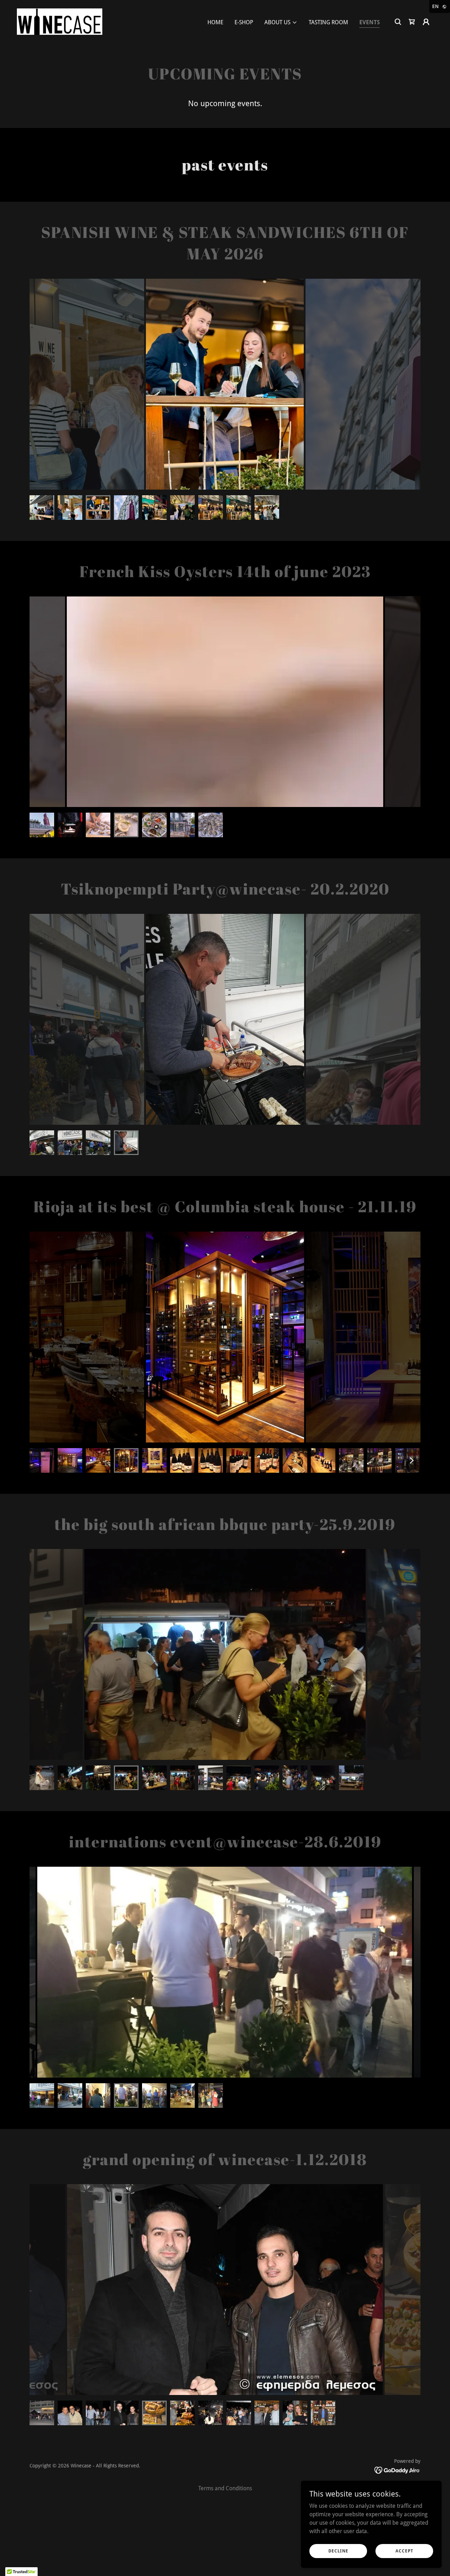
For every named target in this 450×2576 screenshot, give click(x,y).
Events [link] (369, 22)
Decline (338, 2551)
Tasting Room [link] (328, 22)
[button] (281, 22)
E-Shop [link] (244, 22)
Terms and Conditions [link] (225, 2488)
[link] (60, 21)
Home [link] (215, 22)
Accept (404, 2551)
